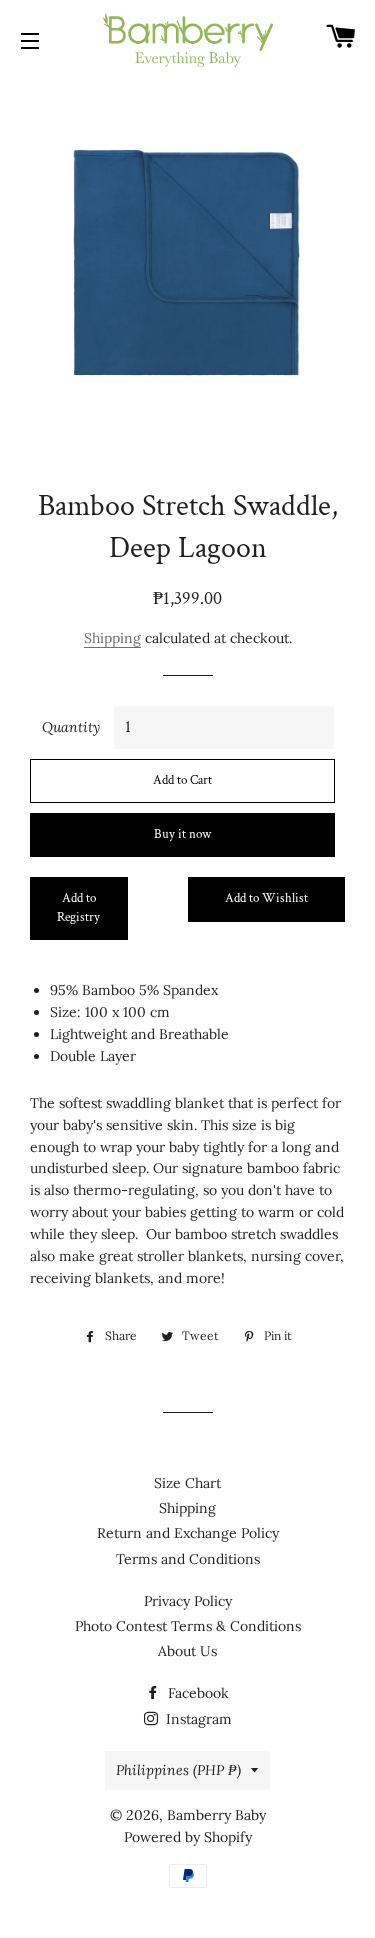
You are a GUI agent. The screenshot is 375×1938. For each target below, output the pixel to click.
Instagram (197, 1719)
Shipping (112, 638)
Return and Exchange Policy (188, 1533)
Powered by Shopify (188, 1837)
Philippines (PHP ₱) (178, 1770)
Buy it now (182, 834)
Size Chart (187, 1483)
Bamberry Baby (216, 1815)
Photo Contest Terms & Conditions (188, 1626)
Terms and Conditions (188, 1559)
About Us (187, 1651)
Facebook (196, 1693)
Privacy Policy (188, 1601)
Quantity (71, 727)
